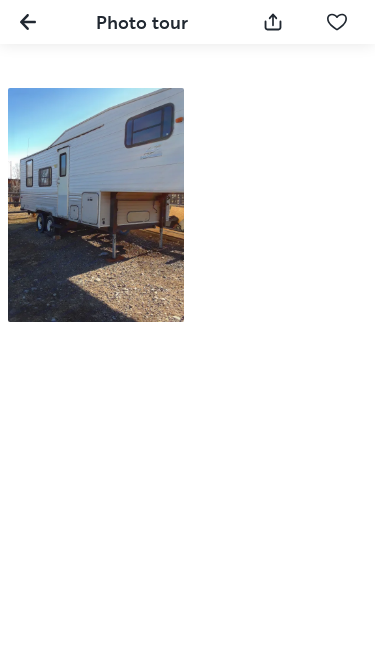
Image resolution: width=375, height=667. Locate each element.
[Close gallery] (28, 22)
